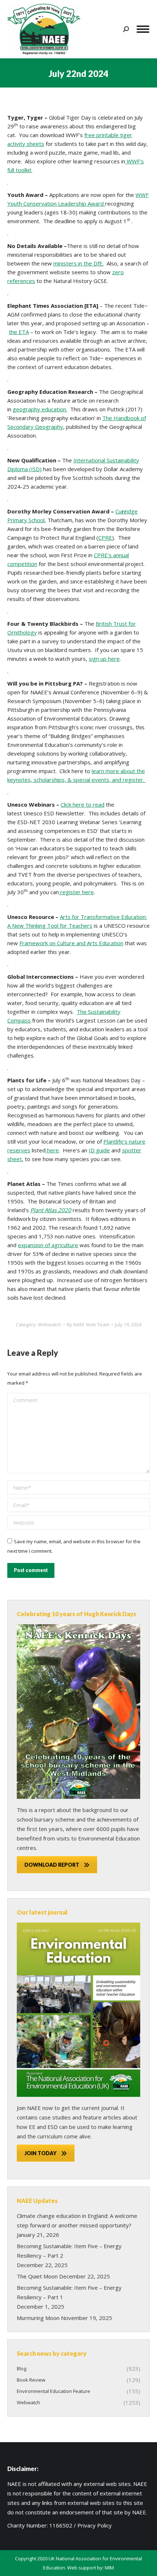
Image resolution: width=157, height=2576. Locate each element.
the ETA (19, 332)
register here (76, 892)
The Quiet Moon (37, 2276)
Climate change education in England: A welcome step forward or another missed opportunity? (77, 2220)
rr (124, 511)
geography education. (40, 409)
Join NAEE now (35, 2108)
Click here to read (83, 804)
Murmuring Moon (38, 2318)
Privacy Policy (95, 2525)
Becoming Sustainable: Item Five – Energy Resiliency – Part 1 (69, 2292)
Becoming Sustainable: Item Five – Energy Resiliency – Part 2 (69, 2251)
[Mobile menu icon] (143, 29)
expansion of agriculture (48, 1245)
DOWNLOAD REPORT (52, 1865)
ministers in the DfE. (78, 263)
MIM (109, 2568)
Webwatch (50, 1324)
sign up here (104, 659)
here (52, 1150)
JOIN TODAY (41, 2153)
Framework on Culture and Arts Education (71, 943)
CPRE (105, 538)
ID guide (99, 1150)
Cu (118, 511)
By (88, 1324)
